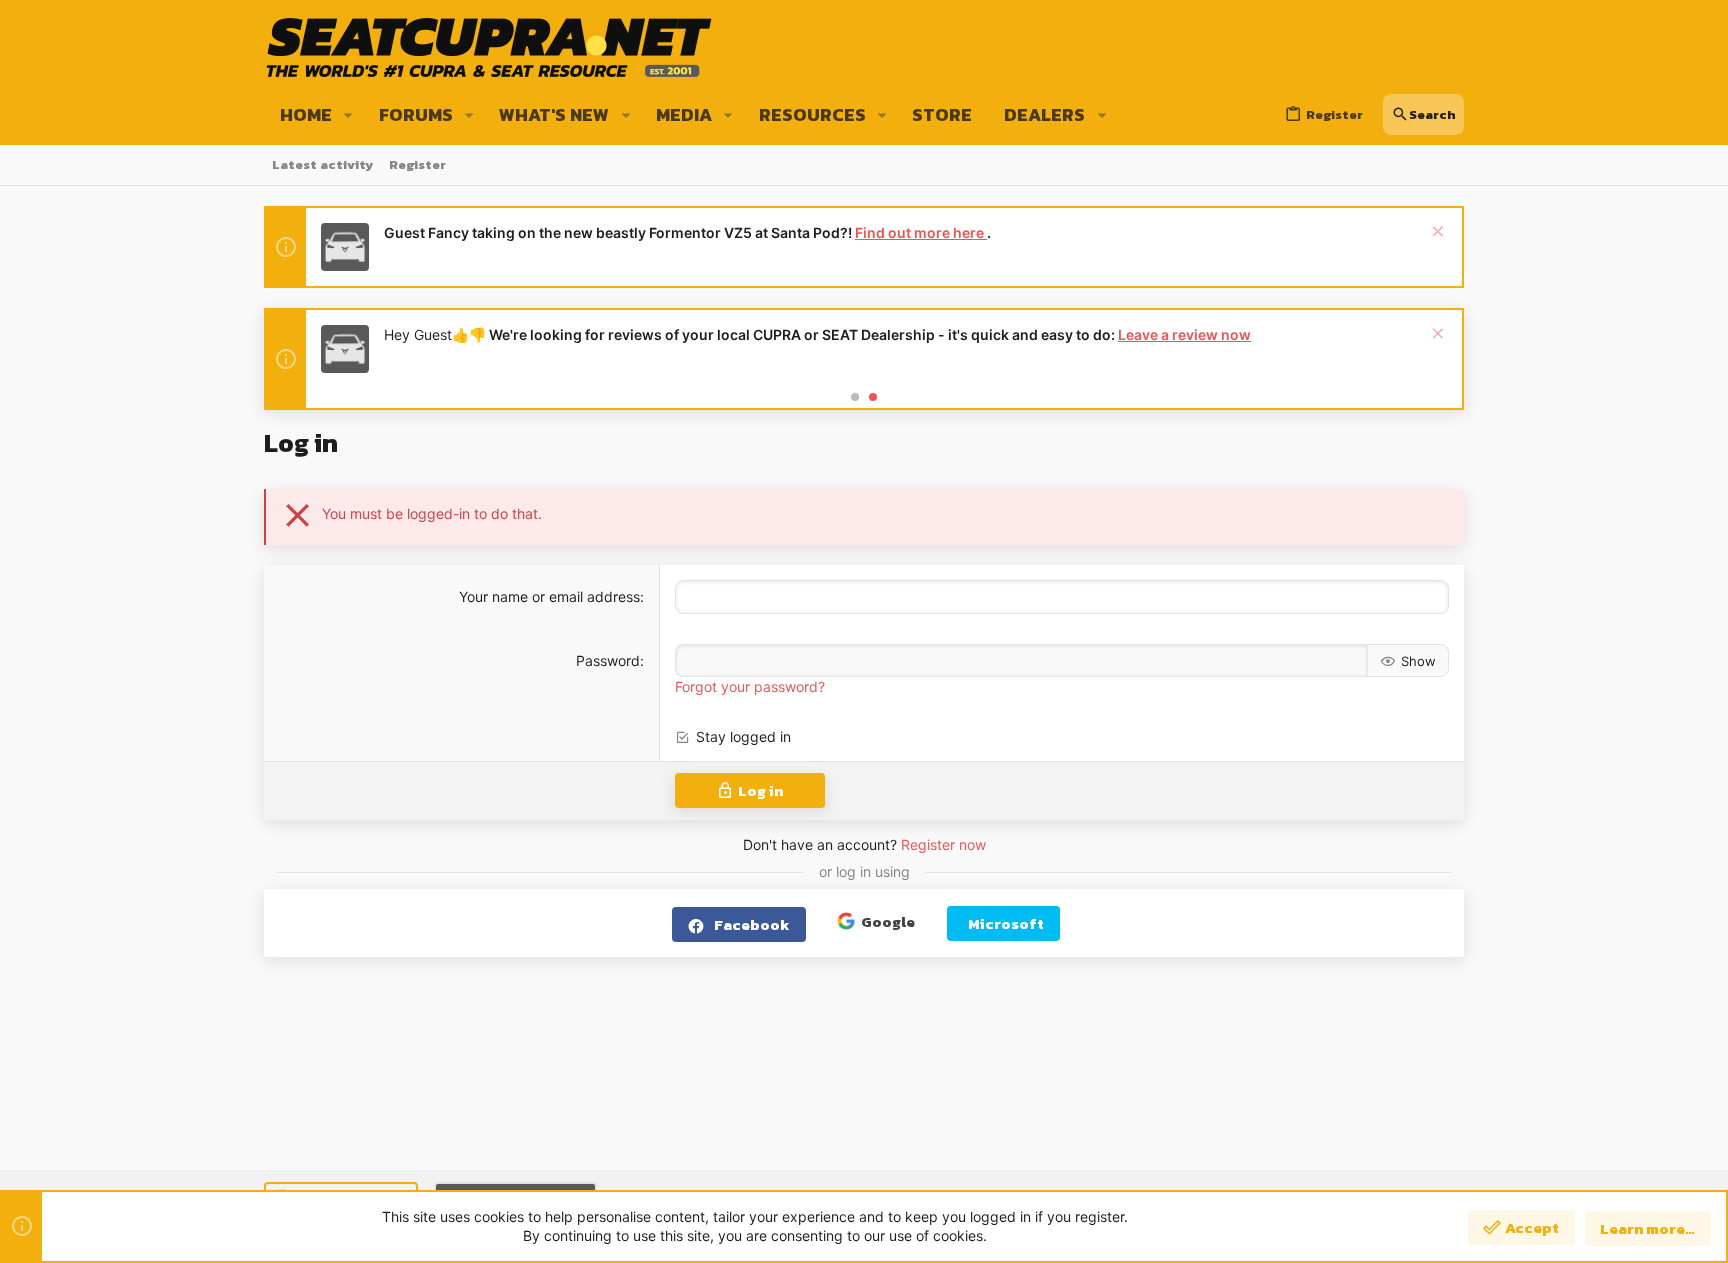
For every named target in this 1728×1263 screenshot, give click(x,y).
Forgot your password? (750, 686)
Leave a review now (1184, 334)
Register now (943, 844)
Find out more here (921, 232)
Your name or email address (549, 596)
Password (608, 660)
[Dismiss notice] (1435, 233)
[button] (348, 115)
